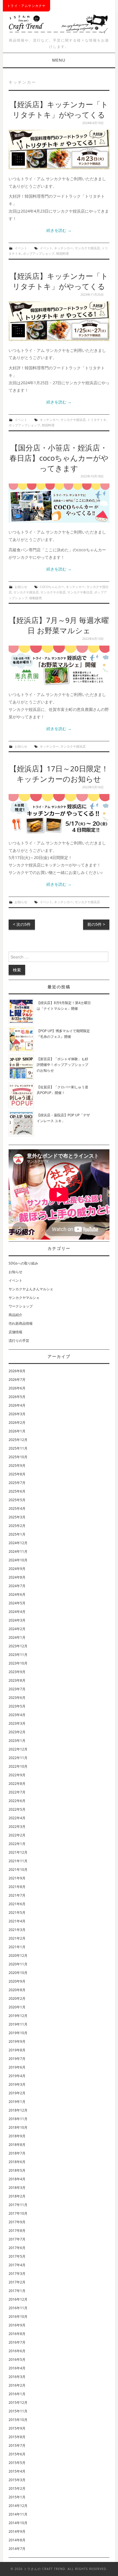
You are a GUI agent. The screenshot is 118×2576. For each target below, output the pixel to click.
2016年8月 (17, 2334)
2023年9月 (17, 1672)
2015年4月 (17, 2471)
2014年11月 (18, 2514)
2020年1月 (17, 2007)
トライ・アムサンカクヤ (26, 6)
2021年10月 (18, 1870)
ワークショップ (21, 1306)
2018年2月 (17, 2196)
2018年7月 (17, 2153)
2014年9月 (17, 2531)
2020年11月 (18, 1964)
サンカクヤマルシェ (24, 1298)
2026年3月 (17, 1414)
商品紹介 (15, 1315)
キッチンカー (64, 248)
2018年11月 (18, 2119)
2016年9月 (17, 2325)
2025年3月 (17, 1517)
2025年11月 (18, 1448)
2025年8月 (17, 1474)
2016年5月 (17, 2360)
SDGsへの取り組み (23, 1263)
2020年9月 (17, 1981)
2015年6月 (17, 2454)
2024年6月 (17, 1594)
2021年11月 (18, 1861)
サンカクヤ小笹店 (53, 592)
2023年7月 (17, 1689)
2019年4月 (17, 2076)
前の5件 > (96, 924)
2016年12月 (18, 2299)
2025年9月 (17, 1466)
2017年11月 (18, 2205)
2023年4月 (17, 1715)
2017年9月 (17, 2222)
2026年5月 (17, 1397)
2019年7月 (17, 2059)
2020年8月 (17, 1990)
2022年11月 (18, 1758)
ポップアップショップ (39, 253)
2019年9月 (17, 2041)
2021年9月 (17, 1878)
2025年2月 (17, 1526)
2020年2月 (17, 1998)
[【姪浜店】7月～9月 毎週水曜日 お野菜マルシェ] (59, 665)
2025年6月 (17, 1491)
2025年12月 (18, 1440)
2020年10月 (18, 1973)
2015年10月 (18, 2420)
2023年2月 (17, 1732)
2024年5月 (17, 1603)
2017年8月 (17, 2231)
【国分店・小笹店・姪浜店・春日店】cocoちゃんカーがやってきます (59, 458)
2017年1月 (17, 2291)
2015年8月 (17, 2437)
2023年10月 (18, 1663)
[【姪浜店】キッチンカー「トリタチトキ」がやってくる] (59, 150)
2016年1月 (17, 2394)
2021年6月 (17, 1904)
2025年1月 (17, 1534)
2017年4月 (17, 2265)
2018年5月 (17, 2170)
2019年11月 (18, 2024)
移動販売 (36, 598)
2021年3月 (17, 1930)
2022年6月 (17, 1801)
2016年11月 (18, 2308)
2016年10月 (18, 2317)
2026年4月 (17, 1405)
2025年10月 (18, 1457)
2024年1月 (17, 1637)
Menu (59, 60)
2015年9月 (17, 2428)
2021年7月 (17, 1895)
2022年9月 (17, 1775)
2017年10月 (18, 2213)
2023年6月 (17, 1698)
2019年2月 (17, 2093)
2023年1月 (17, 1741)
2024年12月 (18, 1543)
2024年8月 (17, 1577)
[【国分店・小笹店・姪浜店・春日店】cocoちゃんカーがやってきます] (59, 503)
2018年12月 (18, 2110)
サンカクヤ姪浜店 (87, 248)
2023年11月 (18, 1655)
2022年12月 (18, 1749)
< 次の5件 (22, 924)
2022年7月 (17, 1792)
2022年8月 (17, 1784)
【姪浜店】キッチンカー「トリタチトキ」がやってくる (59, 110)
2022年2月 (17, 1835)
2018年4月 (17, 2179)
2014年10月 (18, 2523)
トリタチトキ (97, 420)
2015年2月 (17, 2488)
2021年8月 (17, 1887)
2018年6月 (17, 2162)
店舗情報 (15, 1332)
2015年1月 (17, 2497)
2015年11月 (18, 2411)
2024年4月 (17, 1612)
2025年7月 (17, 1483)
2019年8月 (17, 2050)
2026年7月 (17, 1380)
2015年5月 (17, 2463)
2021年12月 (18, 1852)
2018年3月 (17, 2188)
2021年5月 (17, 1913)
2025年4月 (17, 1508)
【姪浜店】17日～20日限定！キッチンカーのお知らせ (59, 774)
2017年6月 (17, 2248)
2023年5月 (17, 1706)
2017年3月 (17, 2274)
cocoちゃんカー (52, 587)
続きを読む (59, 230)
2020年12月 (18, 1955)
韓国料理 (62, 253)
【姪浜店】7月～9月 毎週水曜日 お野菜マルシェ (59, 625)
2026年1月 (17, 1431)
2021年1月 (17, 1947)
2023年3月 (17, 1723)
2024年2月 (17, 1629)
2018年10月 (18, 2127)
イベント (21, 248)
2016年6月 (17, 2351)
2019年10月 (18, 2033)
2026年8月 (17, 1371)
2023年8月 (17, 1680)
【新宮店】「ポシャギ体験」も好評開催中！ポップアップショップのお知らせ (62, 1065)
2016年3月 (17, 2377)
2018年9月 (17, 2136)
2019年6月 (17, 2067)
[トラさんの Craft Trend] (59, 23)
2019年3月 (17, 2084)
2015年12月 (18, 2402)
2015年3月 (17, 2480)
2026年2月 (17, 1423)
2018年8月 (17, 2145)
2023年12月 (18, 1646)
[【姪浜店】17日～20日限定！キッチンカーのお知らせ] (59, 814)
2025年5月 (17, 1500)
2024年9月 (17, 1569)
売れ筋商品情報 (21, 1323)
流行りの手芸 (19, 1341)
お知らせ (21, 587)
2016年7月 (17, 2342)
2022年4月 (17, 1818)
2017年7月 (17, 2239)
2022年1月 (17, 1844)
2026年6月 (17, 1388)
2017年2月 (17, 2282)
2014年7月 (17, 2549)
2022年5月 (17, 1809)
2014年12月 (18, 2506)
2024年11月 (18, 1551)
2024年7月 (17, 1586)
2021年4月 (17, 1921)
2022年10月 (18, 1766)
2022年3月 (17, 1827)
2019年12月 (18, 2016)
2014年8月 (17, 2540)
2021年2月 (17, 1938)
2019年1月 (17, 2102)
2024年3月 (17, 1620)
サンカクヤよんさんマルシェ (31, 1289)
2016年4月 (17, 2368)
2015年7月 (17, 2445)
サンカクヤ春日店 (80, 592)
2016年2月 (17, 2385)
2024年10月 (18, 1560)
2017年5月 (17, 2256)
